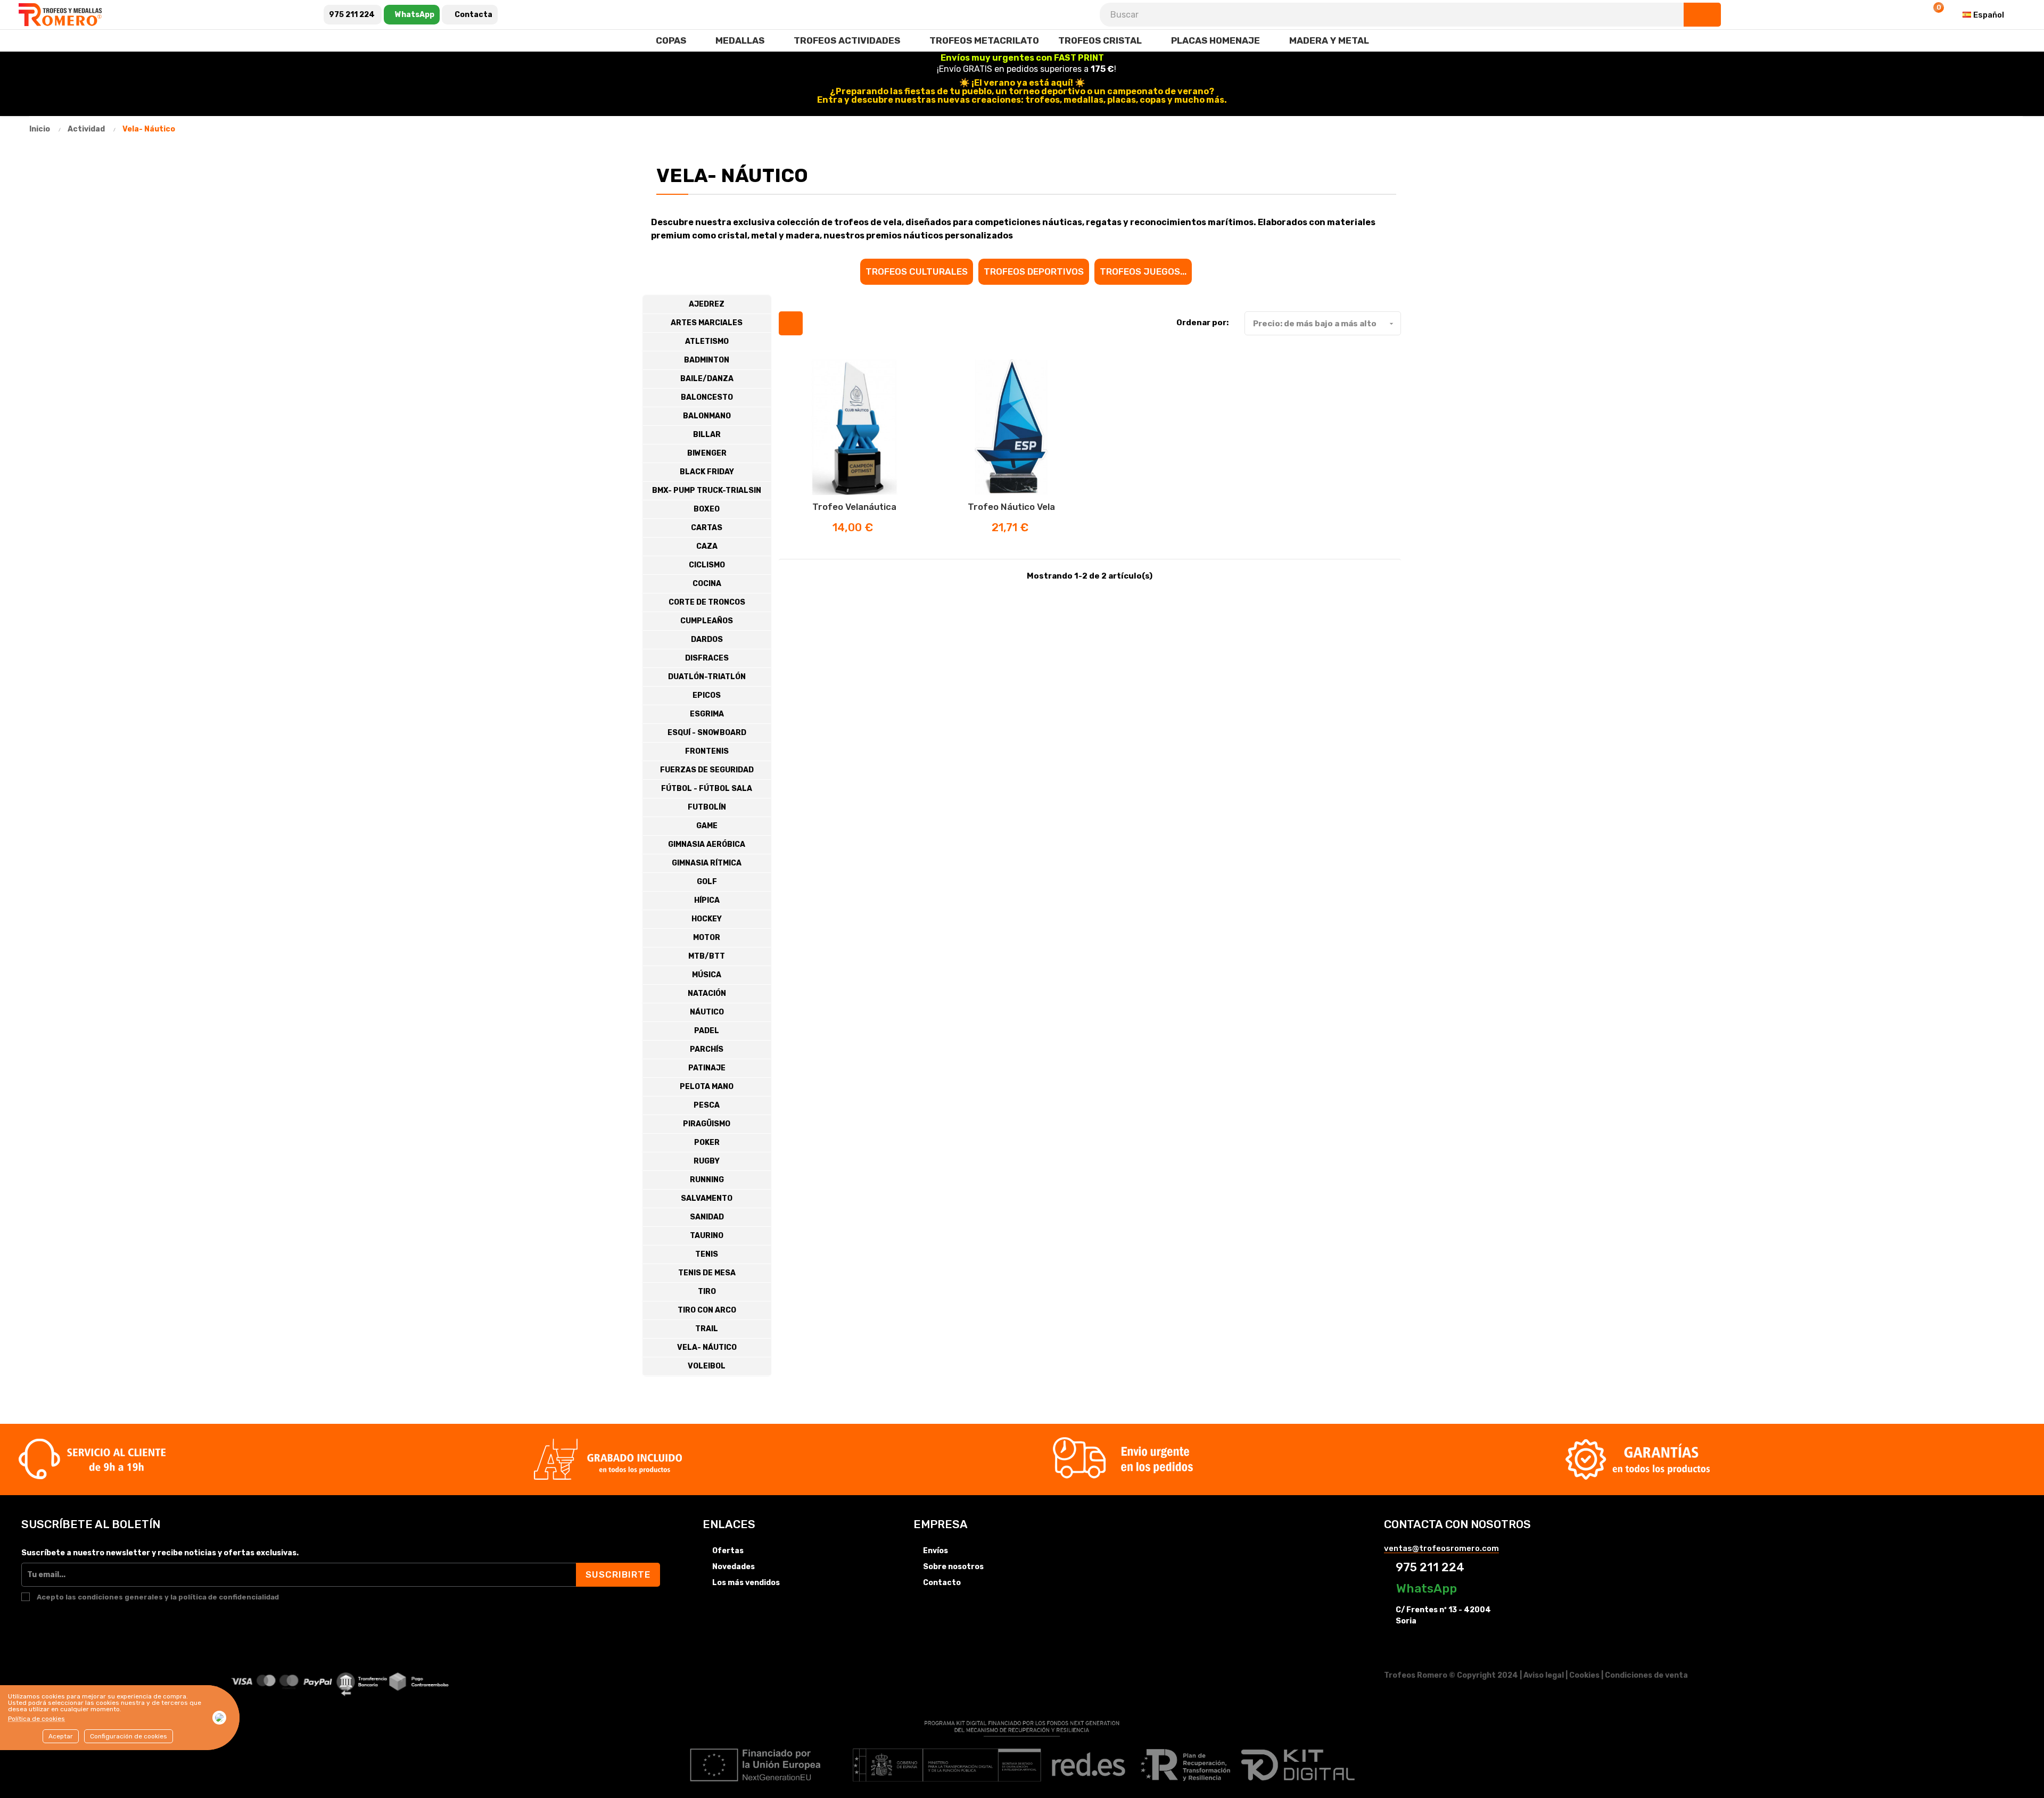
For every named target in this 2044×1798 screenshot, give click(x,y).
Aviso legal (1544, 1675)
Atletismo (707, 341)
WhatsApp (1425, 1588)
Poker (707, 1143)
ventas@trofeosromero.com (1441, 1548)
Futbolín (707, 807)
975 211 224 (1429, 1567)
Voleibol (707, 1366)
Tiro (707, 1292)
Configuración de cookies (129, 1736)
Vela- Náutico (707, 1347)
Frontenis (707, 751)
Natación (707, 993)
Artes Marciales (707, 323)
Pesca (707, 1105)
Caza (707, 546)
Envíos (936, 1551)
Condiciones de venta (1646, 1675)
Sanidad (707, 1217)
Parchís (707, 1049)
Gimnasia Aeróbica (707, 844)
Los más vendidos (746, 1583)
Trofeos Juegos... (1143, 271)
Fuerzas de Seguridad (707, 770)
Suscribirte (618, 1574)
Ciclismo (707, 565)
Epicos (707, 695)
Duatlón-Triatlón (707, 677)
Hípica (707, 900)
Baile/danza (707, 379)
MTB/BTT (707, 956)
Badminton (707, 360)
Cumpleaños (707, 621)
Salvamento (707, 1198)
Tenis (707, 1254)
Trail (707, 1329)
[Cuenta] (1907, 15)
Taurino (707, 1236)
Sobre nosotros (953, 1567)
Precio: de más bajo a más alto (1324, 324)
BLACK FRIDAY (707, 472)
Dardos (707, 640)
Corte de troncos (707, 602)
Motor (707, 938)
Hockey (707, 919)
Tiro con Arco (707, 1310)
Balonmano (707, 416)
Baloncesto (707, 397)
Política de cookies (36, 1719)
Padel (707, 1031)
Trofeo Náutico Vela (1011, 507)
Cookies (1584, 1675)
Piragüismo (707, 1124)
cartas (707, 528)
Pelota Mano (707, 1087)
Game (707, 826)
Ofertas (728, 1551)
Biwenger (707, 453)
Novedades (733, 1567)
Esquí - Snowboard (707, 733)
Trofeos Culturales (917, 271)
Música (707, 975)
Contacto (942, 1583)
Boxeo (707, 509)
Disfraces (707, 658)
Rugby (707, 1161)
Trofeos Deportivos (1034, 271)
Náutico (707, 1012)
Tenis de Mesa (707, 1273)
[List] (817, 323)
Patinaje (707, 1068)
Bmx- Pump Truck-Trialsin (707, 490)
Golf (707, 882)
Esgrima (707, 714)
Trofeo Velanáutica (854, 507)
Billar (707, 435)
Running (707, 1180)
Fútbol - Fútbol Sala (707, 789)
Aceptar (61, 1736)
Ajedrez (707, 304)
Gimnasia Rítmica (707, 863)
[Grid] (791, 323)
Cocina (707, 584)
